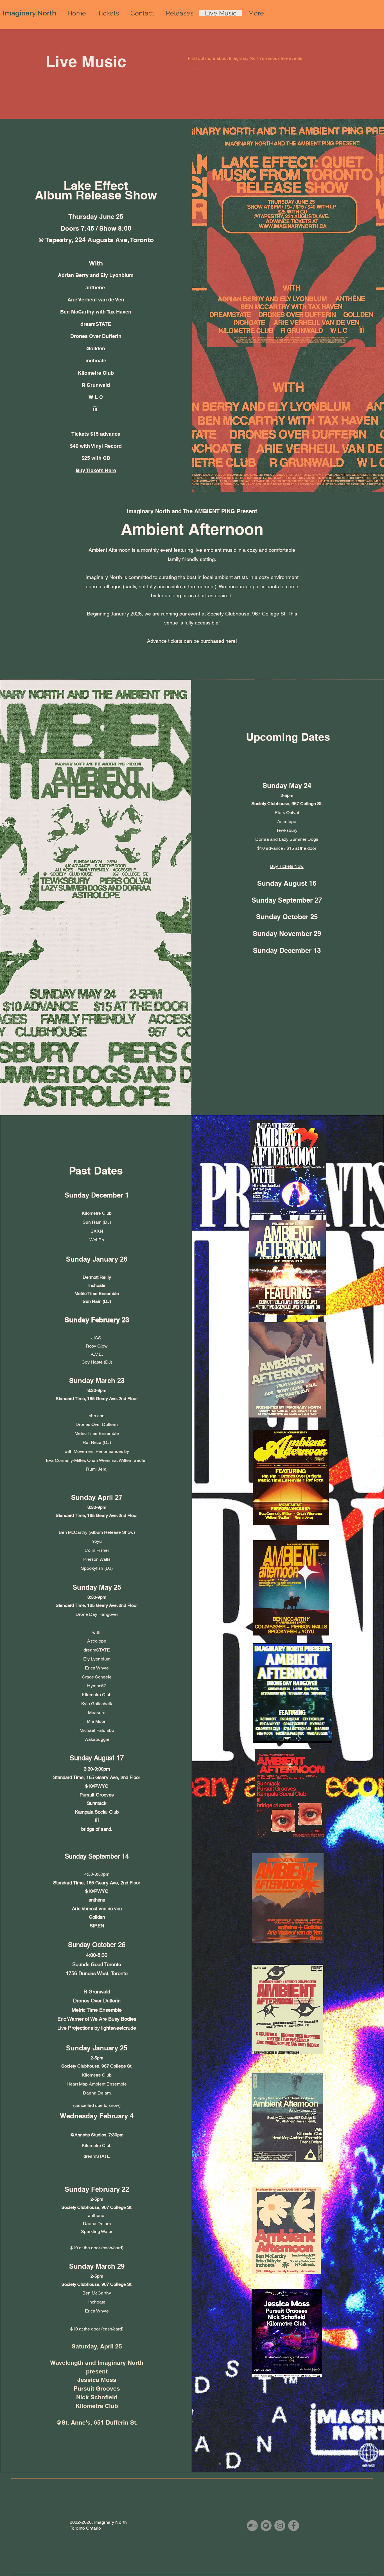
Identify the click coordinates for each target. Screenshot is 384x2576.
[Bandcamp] (252, 2526)
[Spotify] (266, 2526)
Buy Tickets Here (96, 470)
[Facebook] (294, 2526)
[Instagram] (280, 2526)
